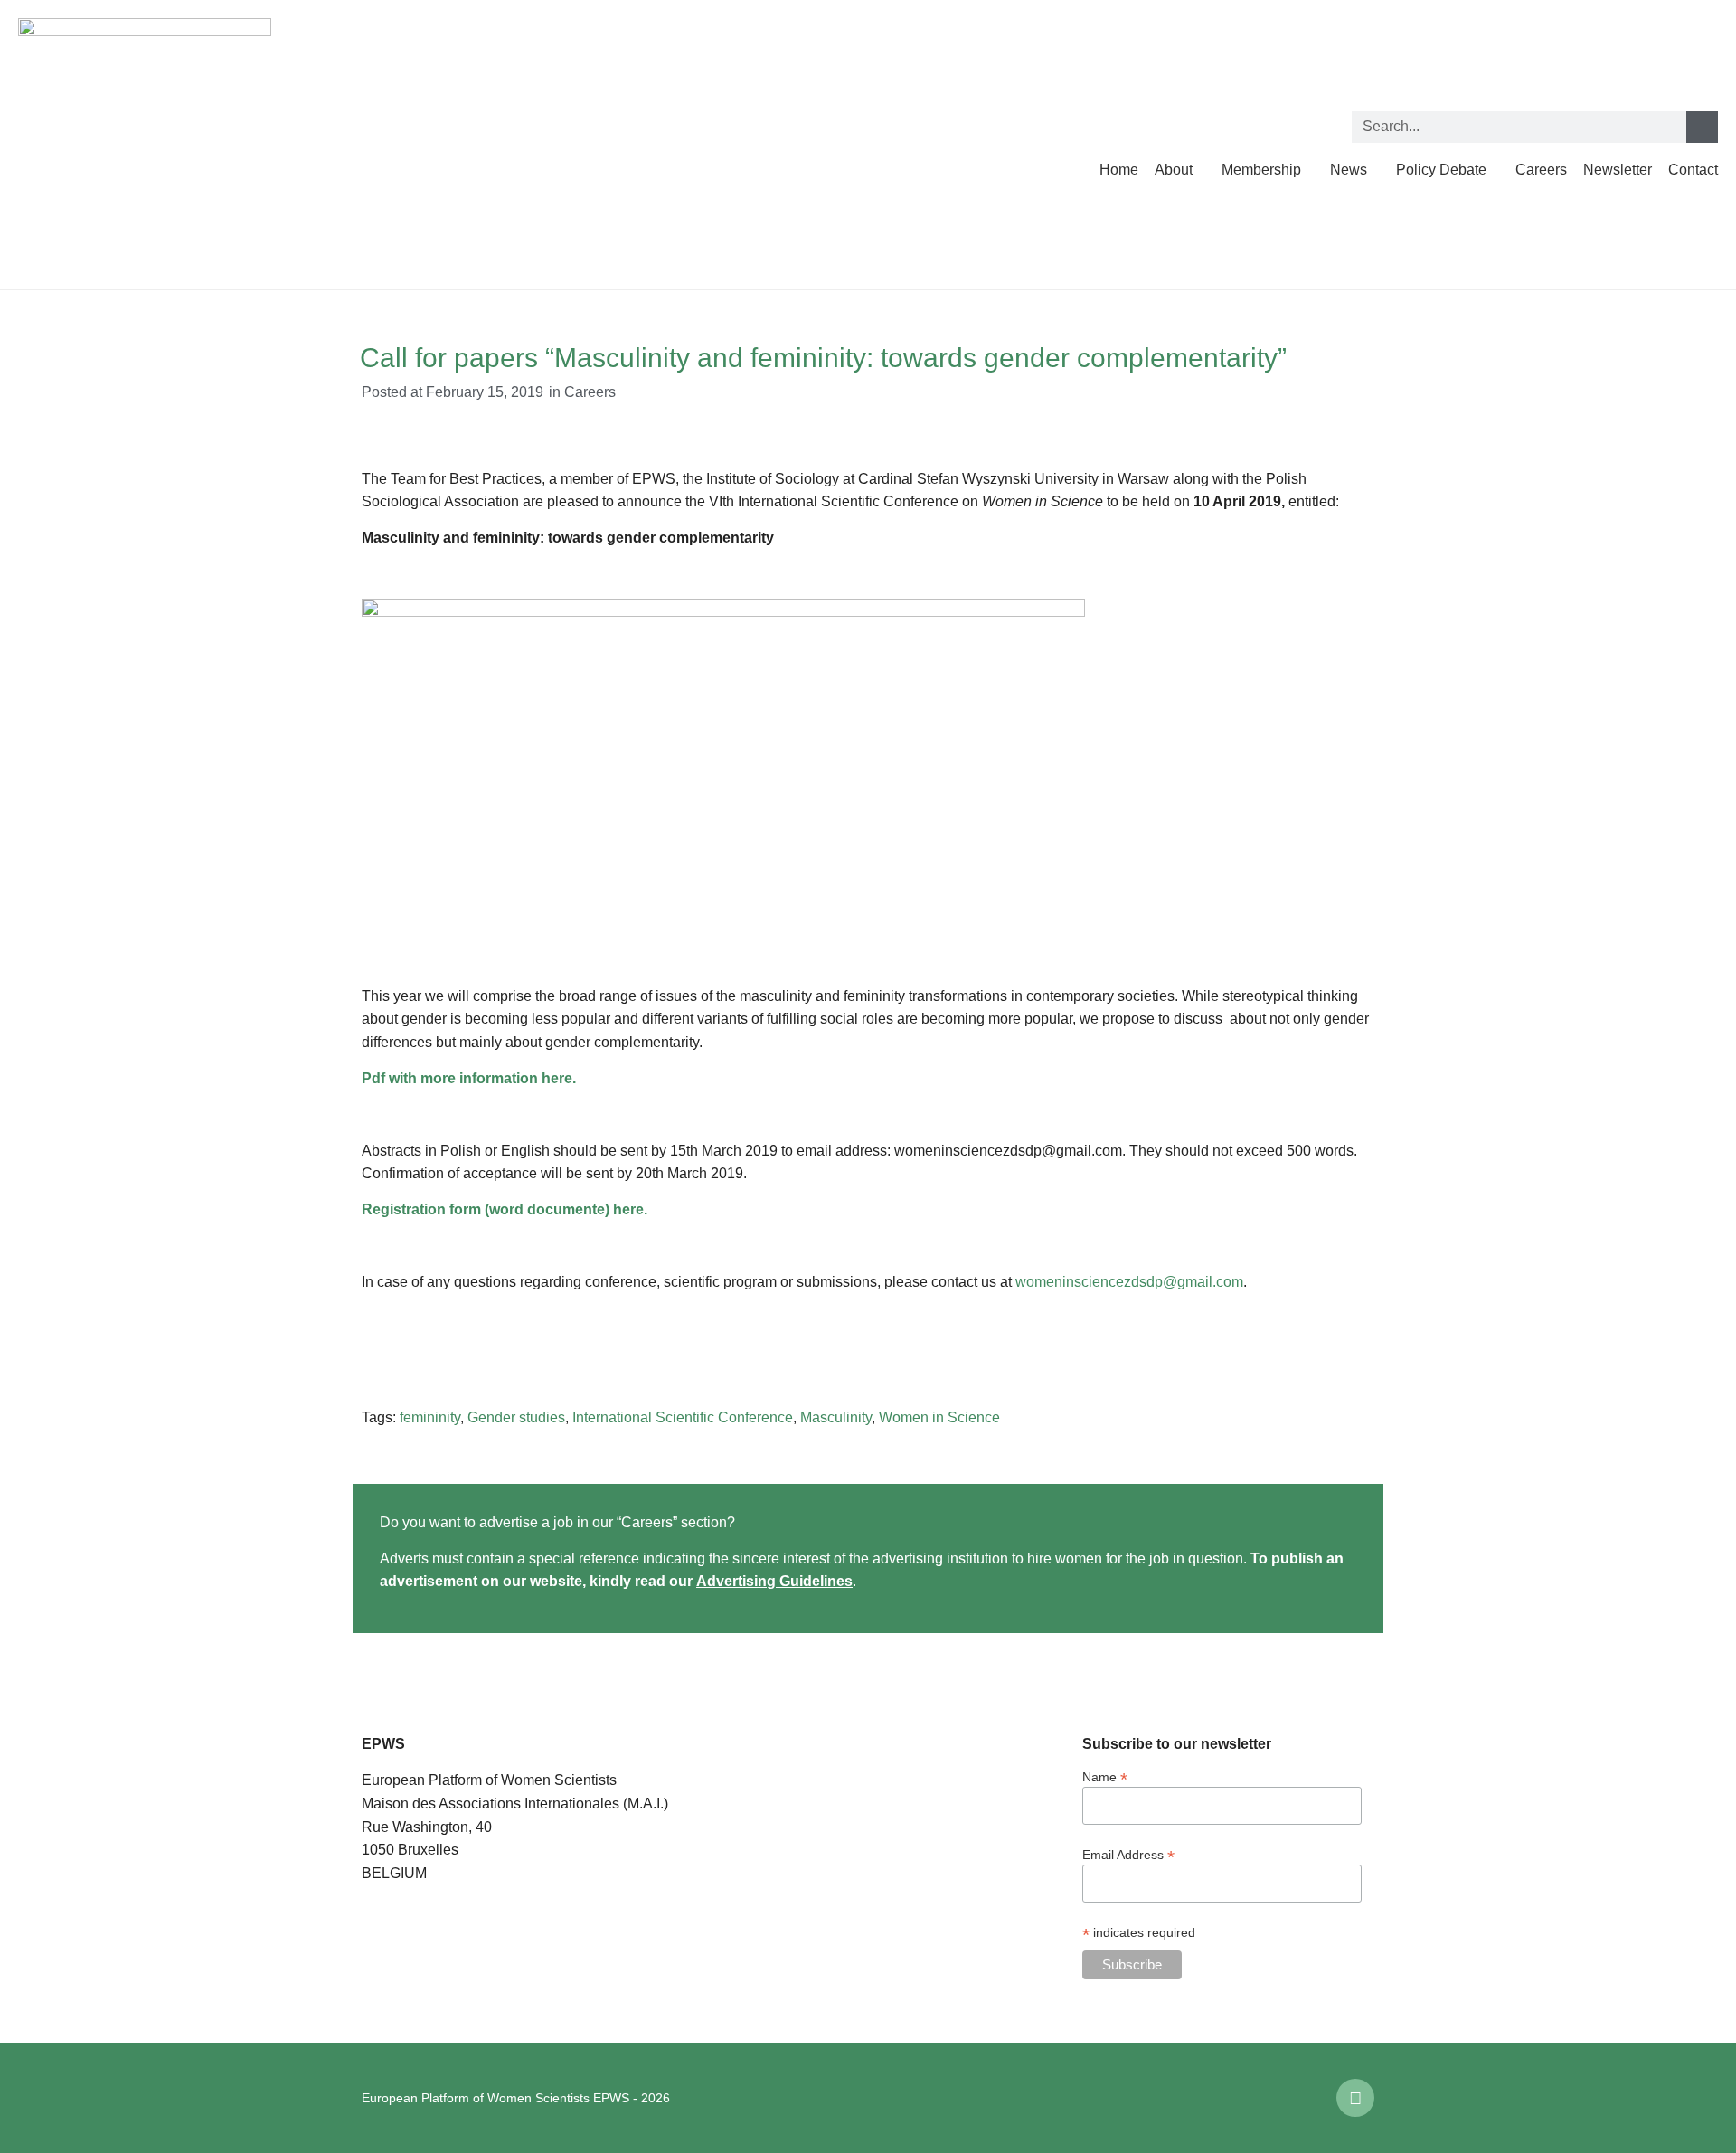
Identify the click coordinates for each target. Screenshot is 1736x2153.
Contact (1693, 170)
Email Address (1128, 1854)
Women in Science (939, 1417)
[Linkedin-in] (1355, 2098)
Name (1105, 1776)
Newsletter (1618, 170)
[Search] (1702, 127)
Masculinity (836, 1417)
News (1349, 170)
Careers (1541, 170)
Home (1119, 170)
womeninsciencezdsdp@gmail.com (1129, 1282)
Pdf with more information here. (469, 1078)
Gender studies (516, 1417)
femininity (430, 1417)
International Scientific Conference (683, 1417)
